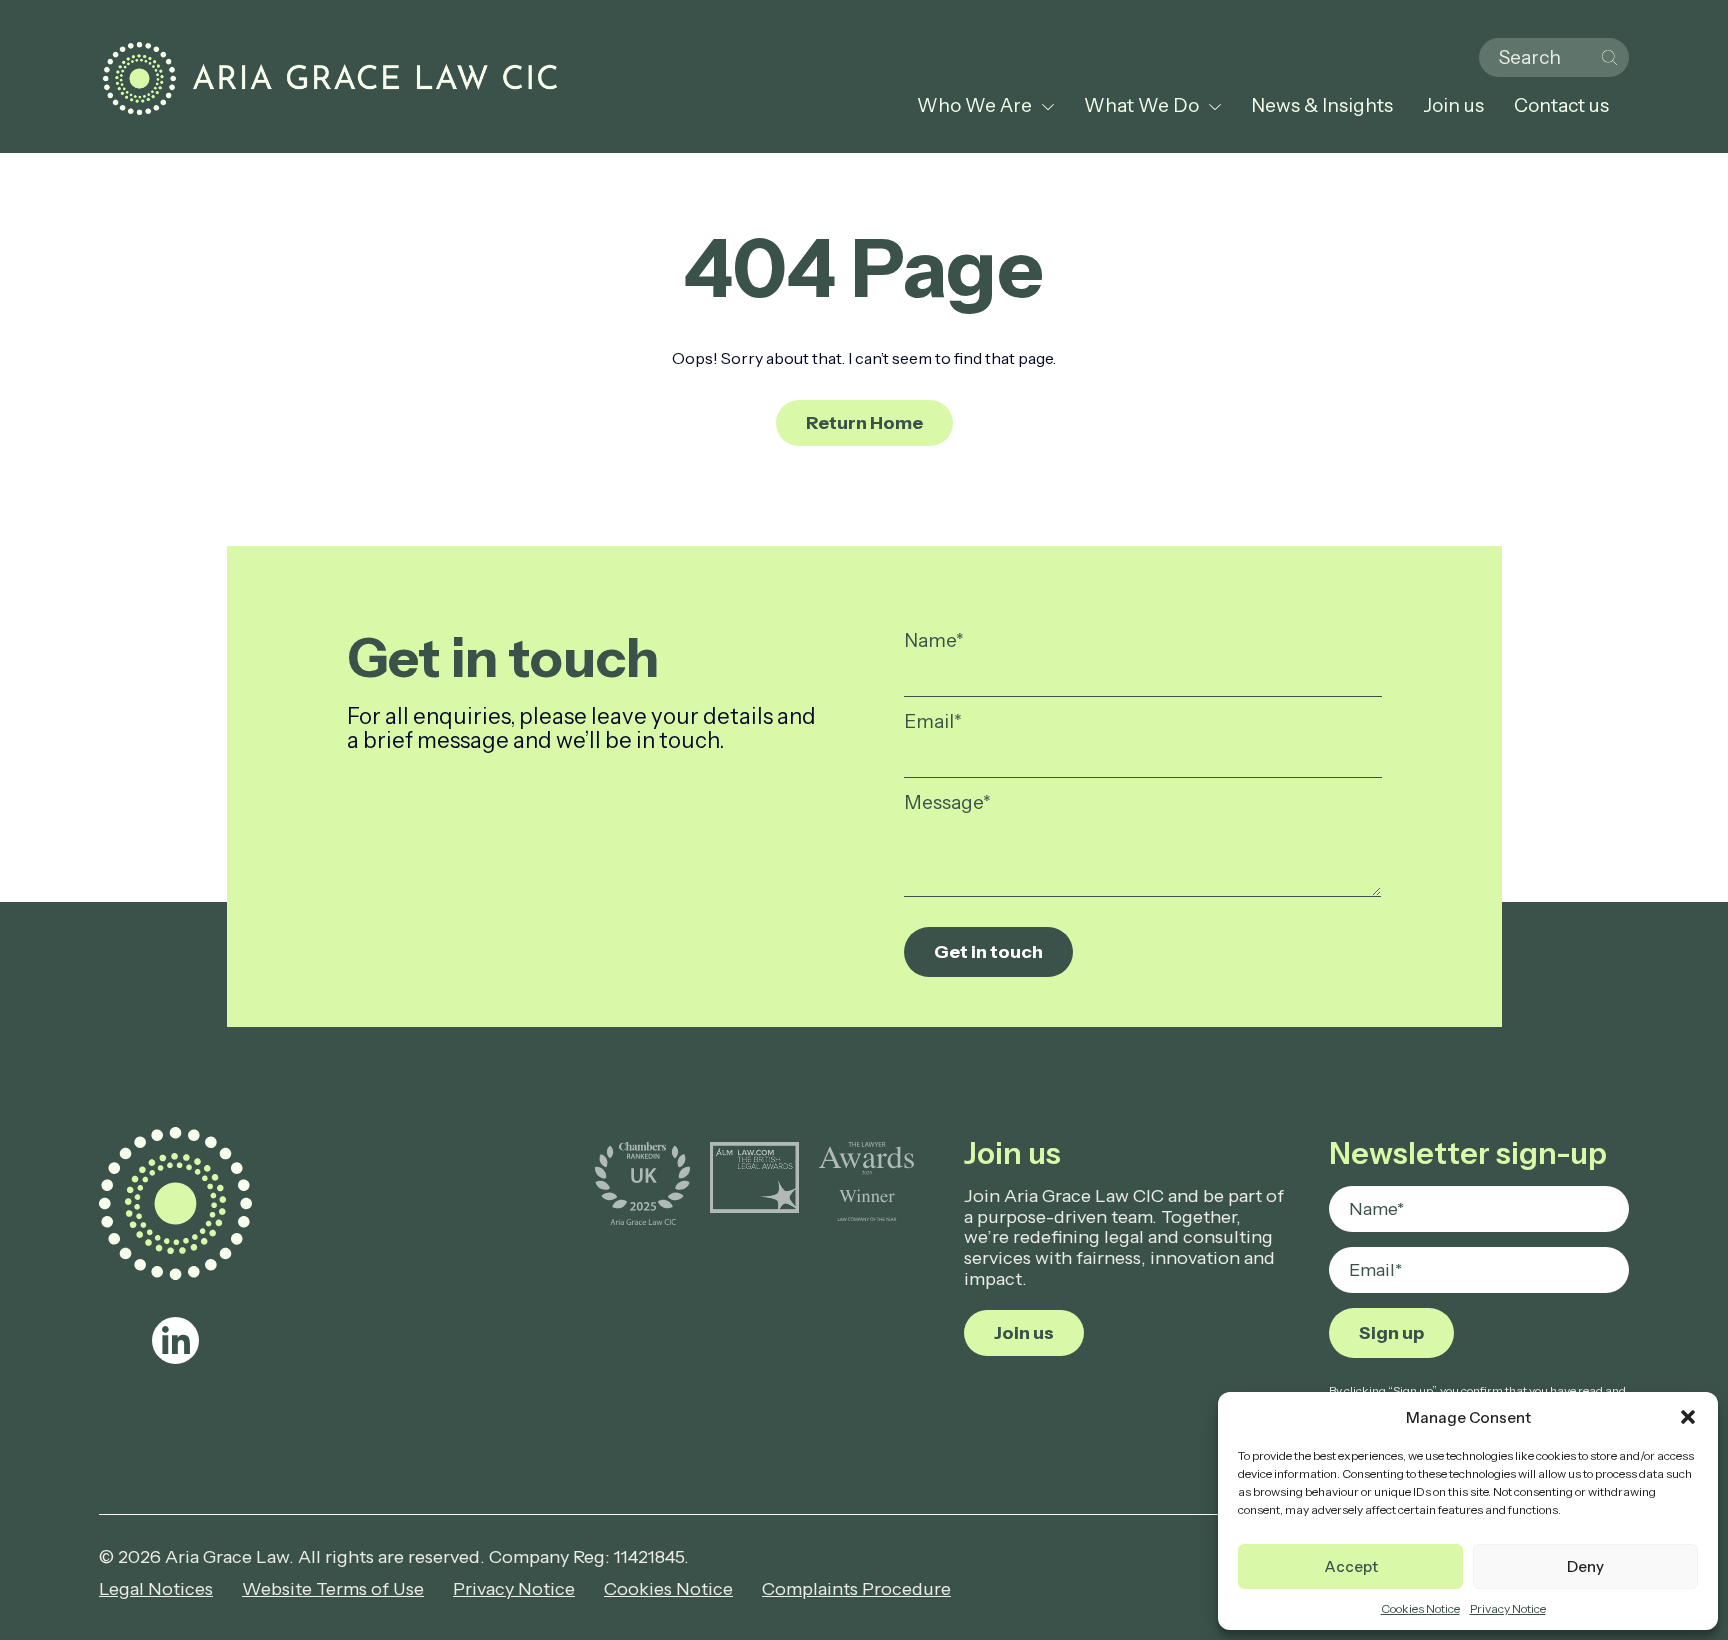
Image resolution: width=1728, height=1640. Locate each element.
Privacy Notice (1508, 1608)
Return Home (864, 423)
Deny (1585, 1566)
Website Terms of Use (333, 1589)
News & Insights (1322, 105)
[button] (1688, 1417)
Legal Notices (156, 1589)
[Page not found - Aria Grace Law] (330, 78)
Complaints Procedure (856, 1589)
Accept (1351, 1566)
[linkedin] (175, 1340)
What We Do (1141, 105)
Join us (1453, 105)
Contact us (1561, 105)
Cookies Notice (1420, 1608)
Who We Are (974, 105)
